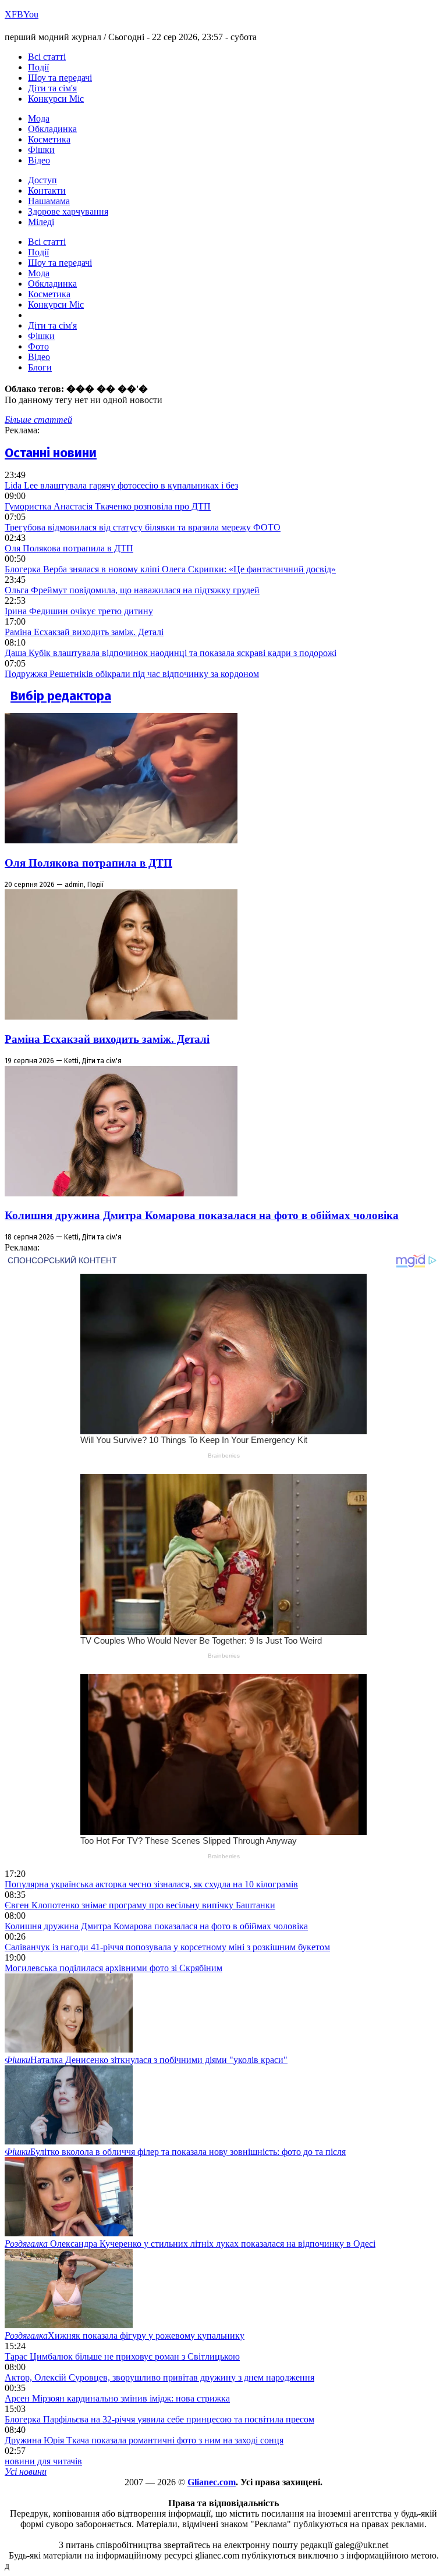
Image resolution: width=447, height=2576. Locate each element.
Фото (38, 346)
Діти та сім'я (52, 88)
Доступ (42, 180)
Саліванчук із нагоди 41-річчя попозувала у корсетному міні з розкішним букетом (167, 1947)
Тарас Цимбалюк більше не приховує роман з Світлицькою (122, 2356)
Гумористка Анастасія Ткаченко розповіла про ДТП (108, 506)
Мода (39, 118)
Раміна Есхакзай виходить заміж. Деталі (84, 632)
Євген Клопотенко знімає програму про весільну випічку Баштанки (140, 1905)
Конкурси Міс (56, 99)
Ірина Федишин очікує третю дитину (79, 611)
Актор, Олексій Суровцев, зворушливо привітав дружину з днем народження (159, 2377)
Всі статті (47, 57)
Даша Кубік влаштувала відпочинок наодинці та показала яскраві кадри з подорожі (171, 653)
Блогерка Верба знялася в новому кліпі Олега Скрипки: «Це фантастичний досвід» (170, 569)
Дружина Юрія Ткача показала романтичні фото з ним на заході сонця (144, 2440)
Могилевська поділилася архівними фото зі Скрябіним (113, 1968)
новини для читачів (43, 2461)
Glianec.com (212, 2482)
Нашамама (49, 201)
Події (38, 67)
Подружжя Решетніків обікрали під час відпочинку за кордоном (132, 674)
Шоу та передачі (60, 78)
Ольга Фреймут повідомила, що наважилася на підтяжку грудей (132, 590)
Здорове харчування (68, 211)
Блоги (40, 367)
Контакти (47, 190)
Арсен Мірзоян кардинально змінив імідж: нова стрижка (117, 2398)
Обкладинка (52, 129)
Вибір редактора (61, 696)
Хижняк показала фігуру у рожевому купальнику (125, 2335)
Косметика (49, 139)
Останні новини (51, 453)
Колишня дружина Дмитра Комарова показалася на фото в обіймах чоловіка (202, 1215)
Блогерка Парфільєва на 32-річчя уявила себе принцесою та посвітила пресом (159, 2419)
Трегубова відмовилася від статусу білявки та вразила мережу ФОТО (143, 527)
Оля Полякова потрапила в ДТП (69, 548)
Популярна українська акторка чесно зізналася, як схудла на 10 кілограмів (151, 1884)
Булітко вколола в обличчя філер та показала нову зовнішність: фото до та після (175, 2152)
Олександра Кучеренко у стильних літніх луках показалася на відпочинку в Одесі (190, 2244)
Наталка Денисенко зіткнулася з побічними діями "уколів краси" (146, 2060)
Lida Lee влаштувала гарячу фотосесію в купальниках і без (121, 485)
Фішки (41, 150)
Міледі (41, 222)
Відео (39, 160)
